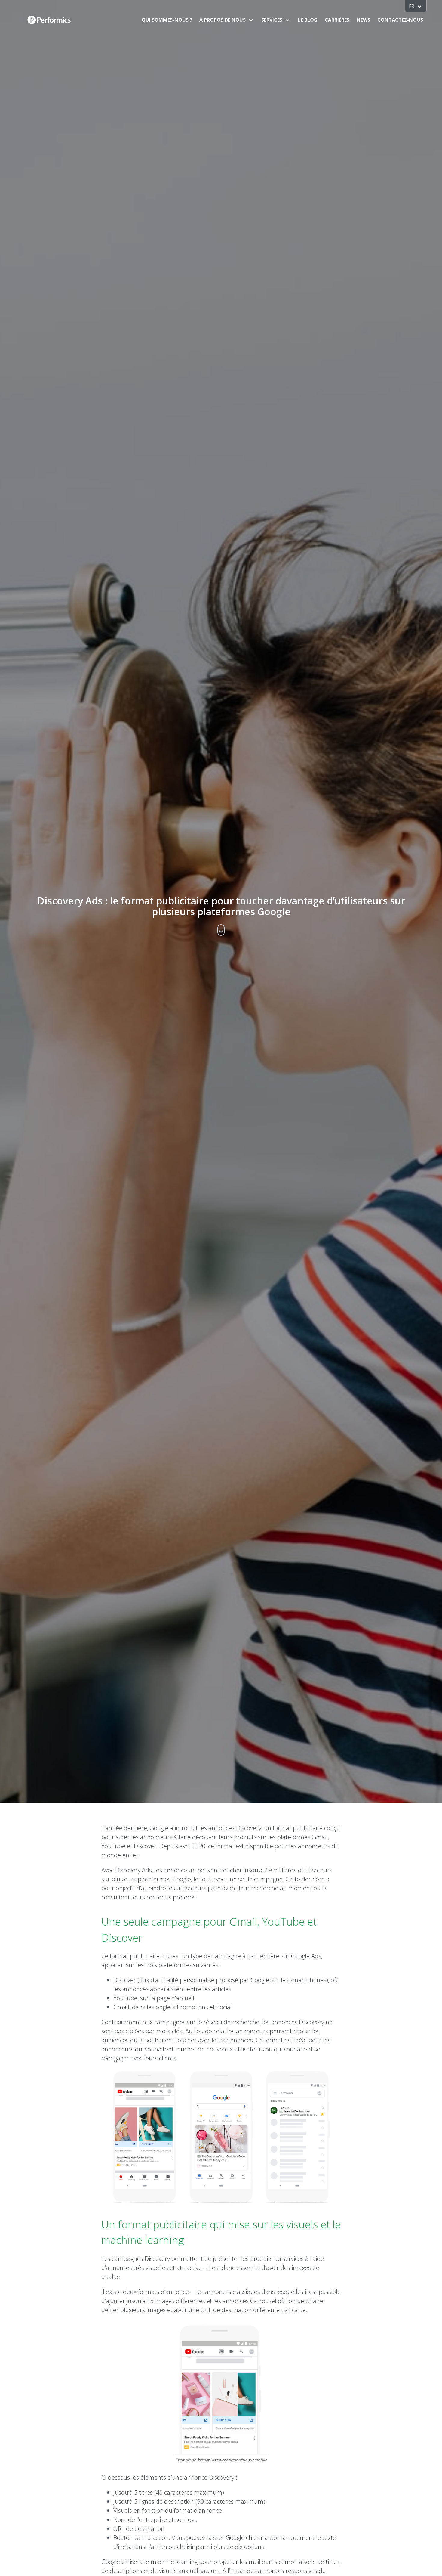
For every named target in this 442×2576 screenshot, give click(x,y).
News (363, 20)
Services (272, 20)
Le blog (308, 20)
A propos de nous (223, 20)
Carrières (337, 20)
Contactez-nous (400, 20)
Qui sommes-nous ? (167, 20)
